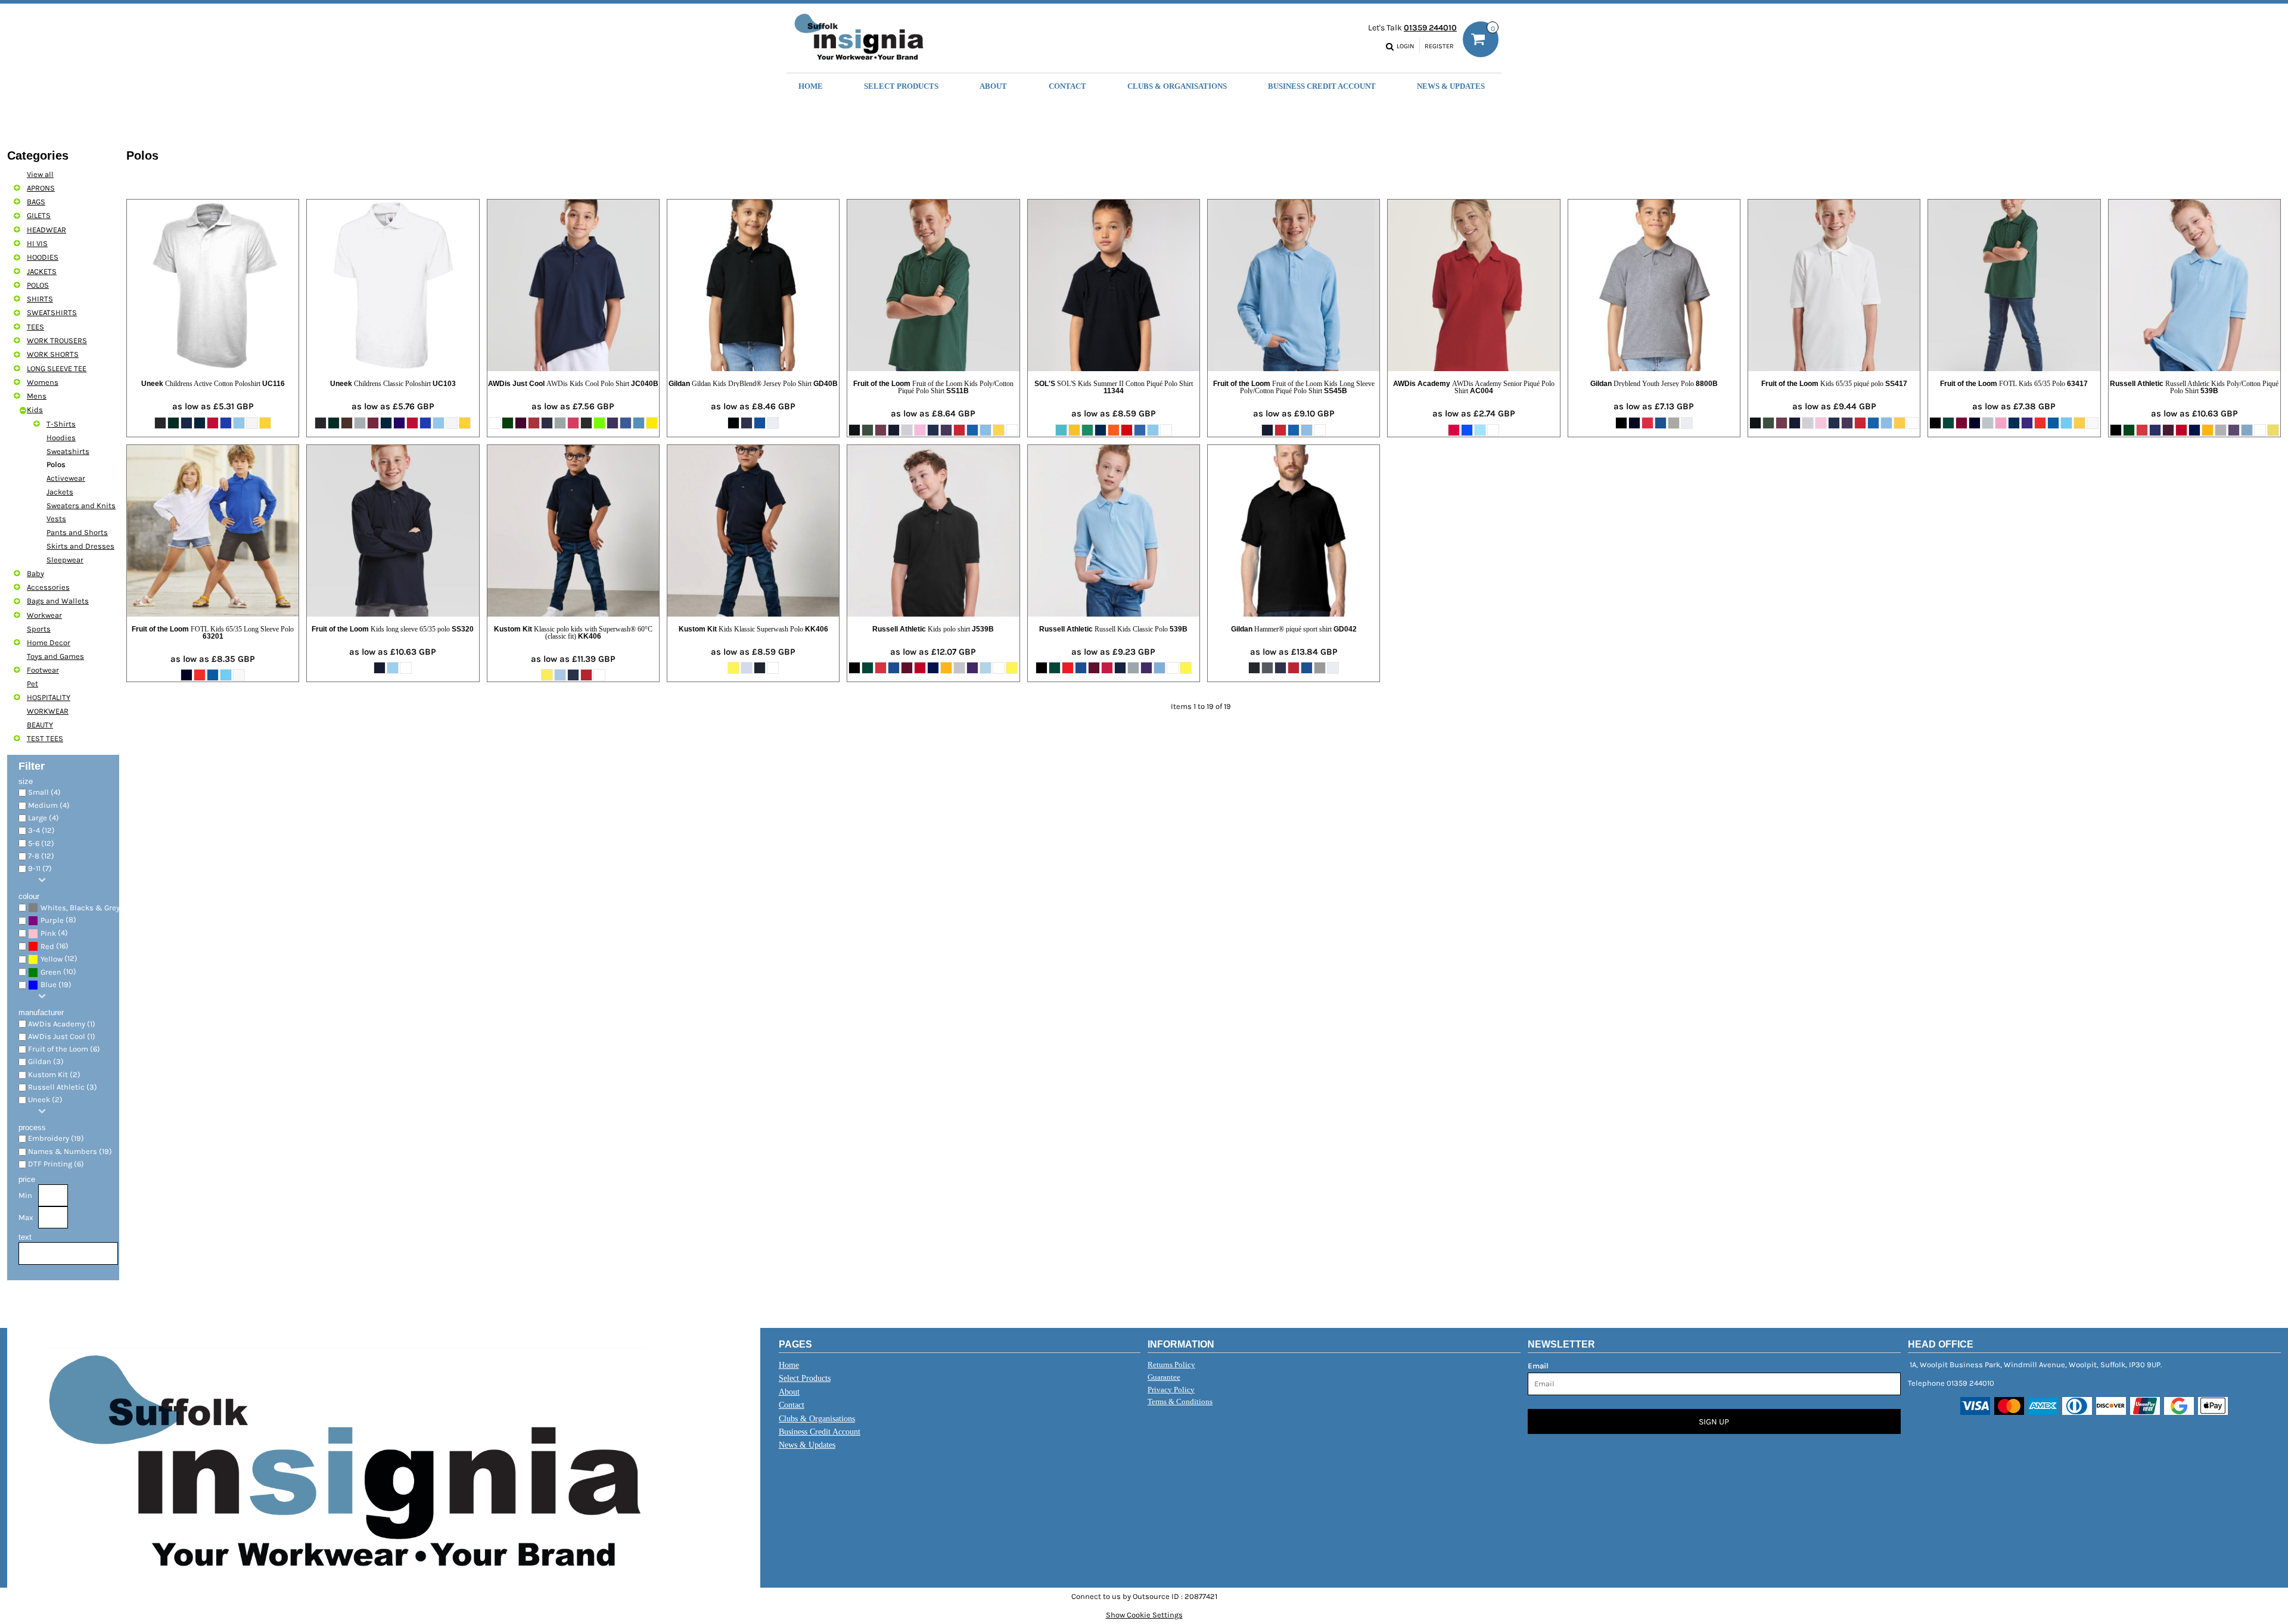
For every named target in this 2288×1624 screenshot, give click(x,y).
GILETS (39, 215)
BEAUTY (40, 725)
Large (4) (43, 818)
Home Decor (49, 643)
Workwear (44, 615)
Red (47, 946)
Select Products (805, 1378)
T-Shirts (61, 424)
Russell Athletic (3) (63, 1087)
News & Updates (807, 1445)
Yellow (52, 959)
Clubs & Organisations (817, 1419)
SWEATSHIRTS (52, 312)
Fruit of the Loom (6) (64, 1049)
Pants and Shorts (77, 532)
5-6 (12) (41, 843)
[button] (901, 85)
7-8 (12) (41, 856)
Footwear (43, 670)
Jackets (60, 492)
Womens (43, 382)
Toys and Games (55, 656)
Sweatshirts (68, 451)
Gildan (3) (46, 1061)
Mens (37, 396)
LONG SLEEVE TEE (57, 368)
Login (1406, 46)
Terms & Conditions (1180, 1401)
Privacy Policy (1171, 1390)
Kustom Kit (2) (54, 1074)
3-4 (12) (41, 830)
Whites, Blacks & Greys (82, 908)
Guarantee (1164, 1377)
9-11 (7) (40, 868)
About (789, 1392)
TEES (35, 327)
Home (789, 1365)
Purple (52, 920)
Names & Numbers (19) (70, 1151)
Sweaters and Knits (81, 505)
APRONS (41, 188)
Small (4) (44, 792)
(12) (59, 959)
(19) (84, 907)
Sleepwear (65, 560)
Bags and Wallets (58, 601)
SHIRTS (40, 299)
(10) (58, 972)
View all (40, 174)
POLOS (38, 285)
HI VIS (37, 243)
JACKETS (42, 271)
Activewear (66, 478)
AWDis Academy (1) (62, 1024)
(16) (55, 946)
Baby (35, 573)
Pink (48, 933)
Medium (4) (49, 805)
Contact (792, 1405)
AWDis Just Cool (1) (62, 1036)
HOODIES (43, 257)
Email (1538, 1366)
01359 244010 (1430, 28)
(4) (54, 933)
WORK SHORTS (53, 354)
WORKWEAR (48, 711)
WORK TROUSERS (57, 340)
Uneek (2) (45, 1099)
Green (51, 972)
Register (1439, 46)
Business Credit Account (820, 1432)
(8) (58, 920)
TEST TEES (45, 738)
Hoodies (61, 438)
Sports (39, 629)
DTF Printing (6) (56, 1164)
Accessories (48, 587)
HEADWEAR (46, 230)
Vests (56, 519)
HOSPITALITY (49, 697)
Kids (35, 410)
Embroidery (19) (56, 1138)
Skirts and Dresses (80, 546)
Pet (32, 684)
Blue (49, 984)
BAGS (36, 202)
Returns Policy (1171, 1365)
